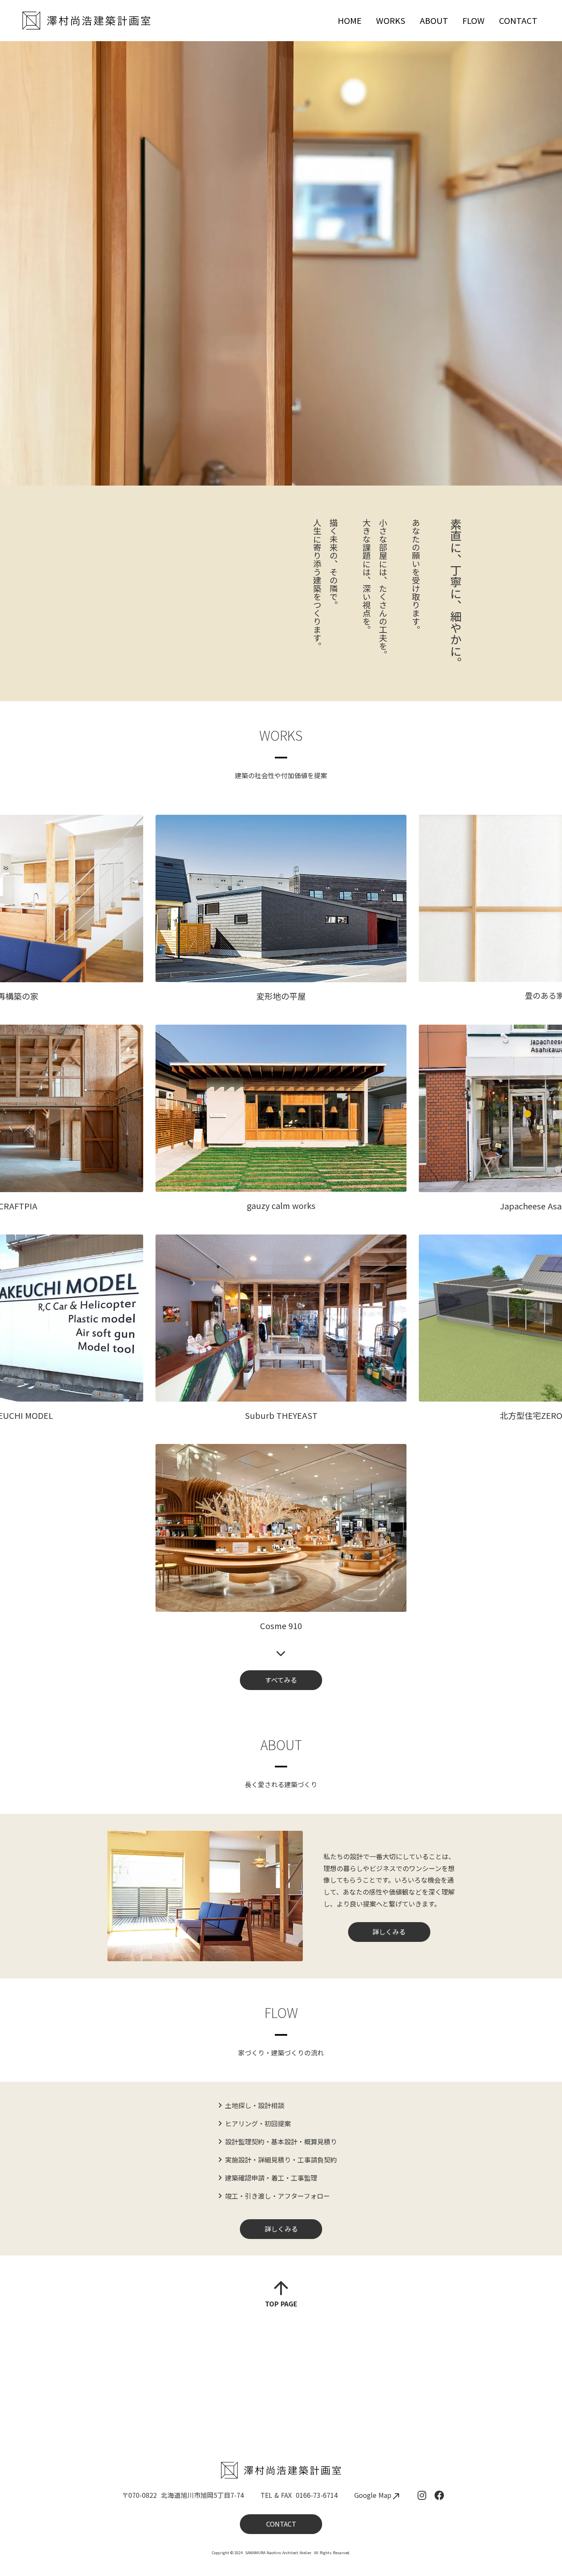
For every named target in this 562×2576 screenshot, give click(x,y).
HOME (350, 20)
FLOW (474, 20)
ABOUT (434, 20)
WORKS (391, 20)
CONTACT (518, 20)
